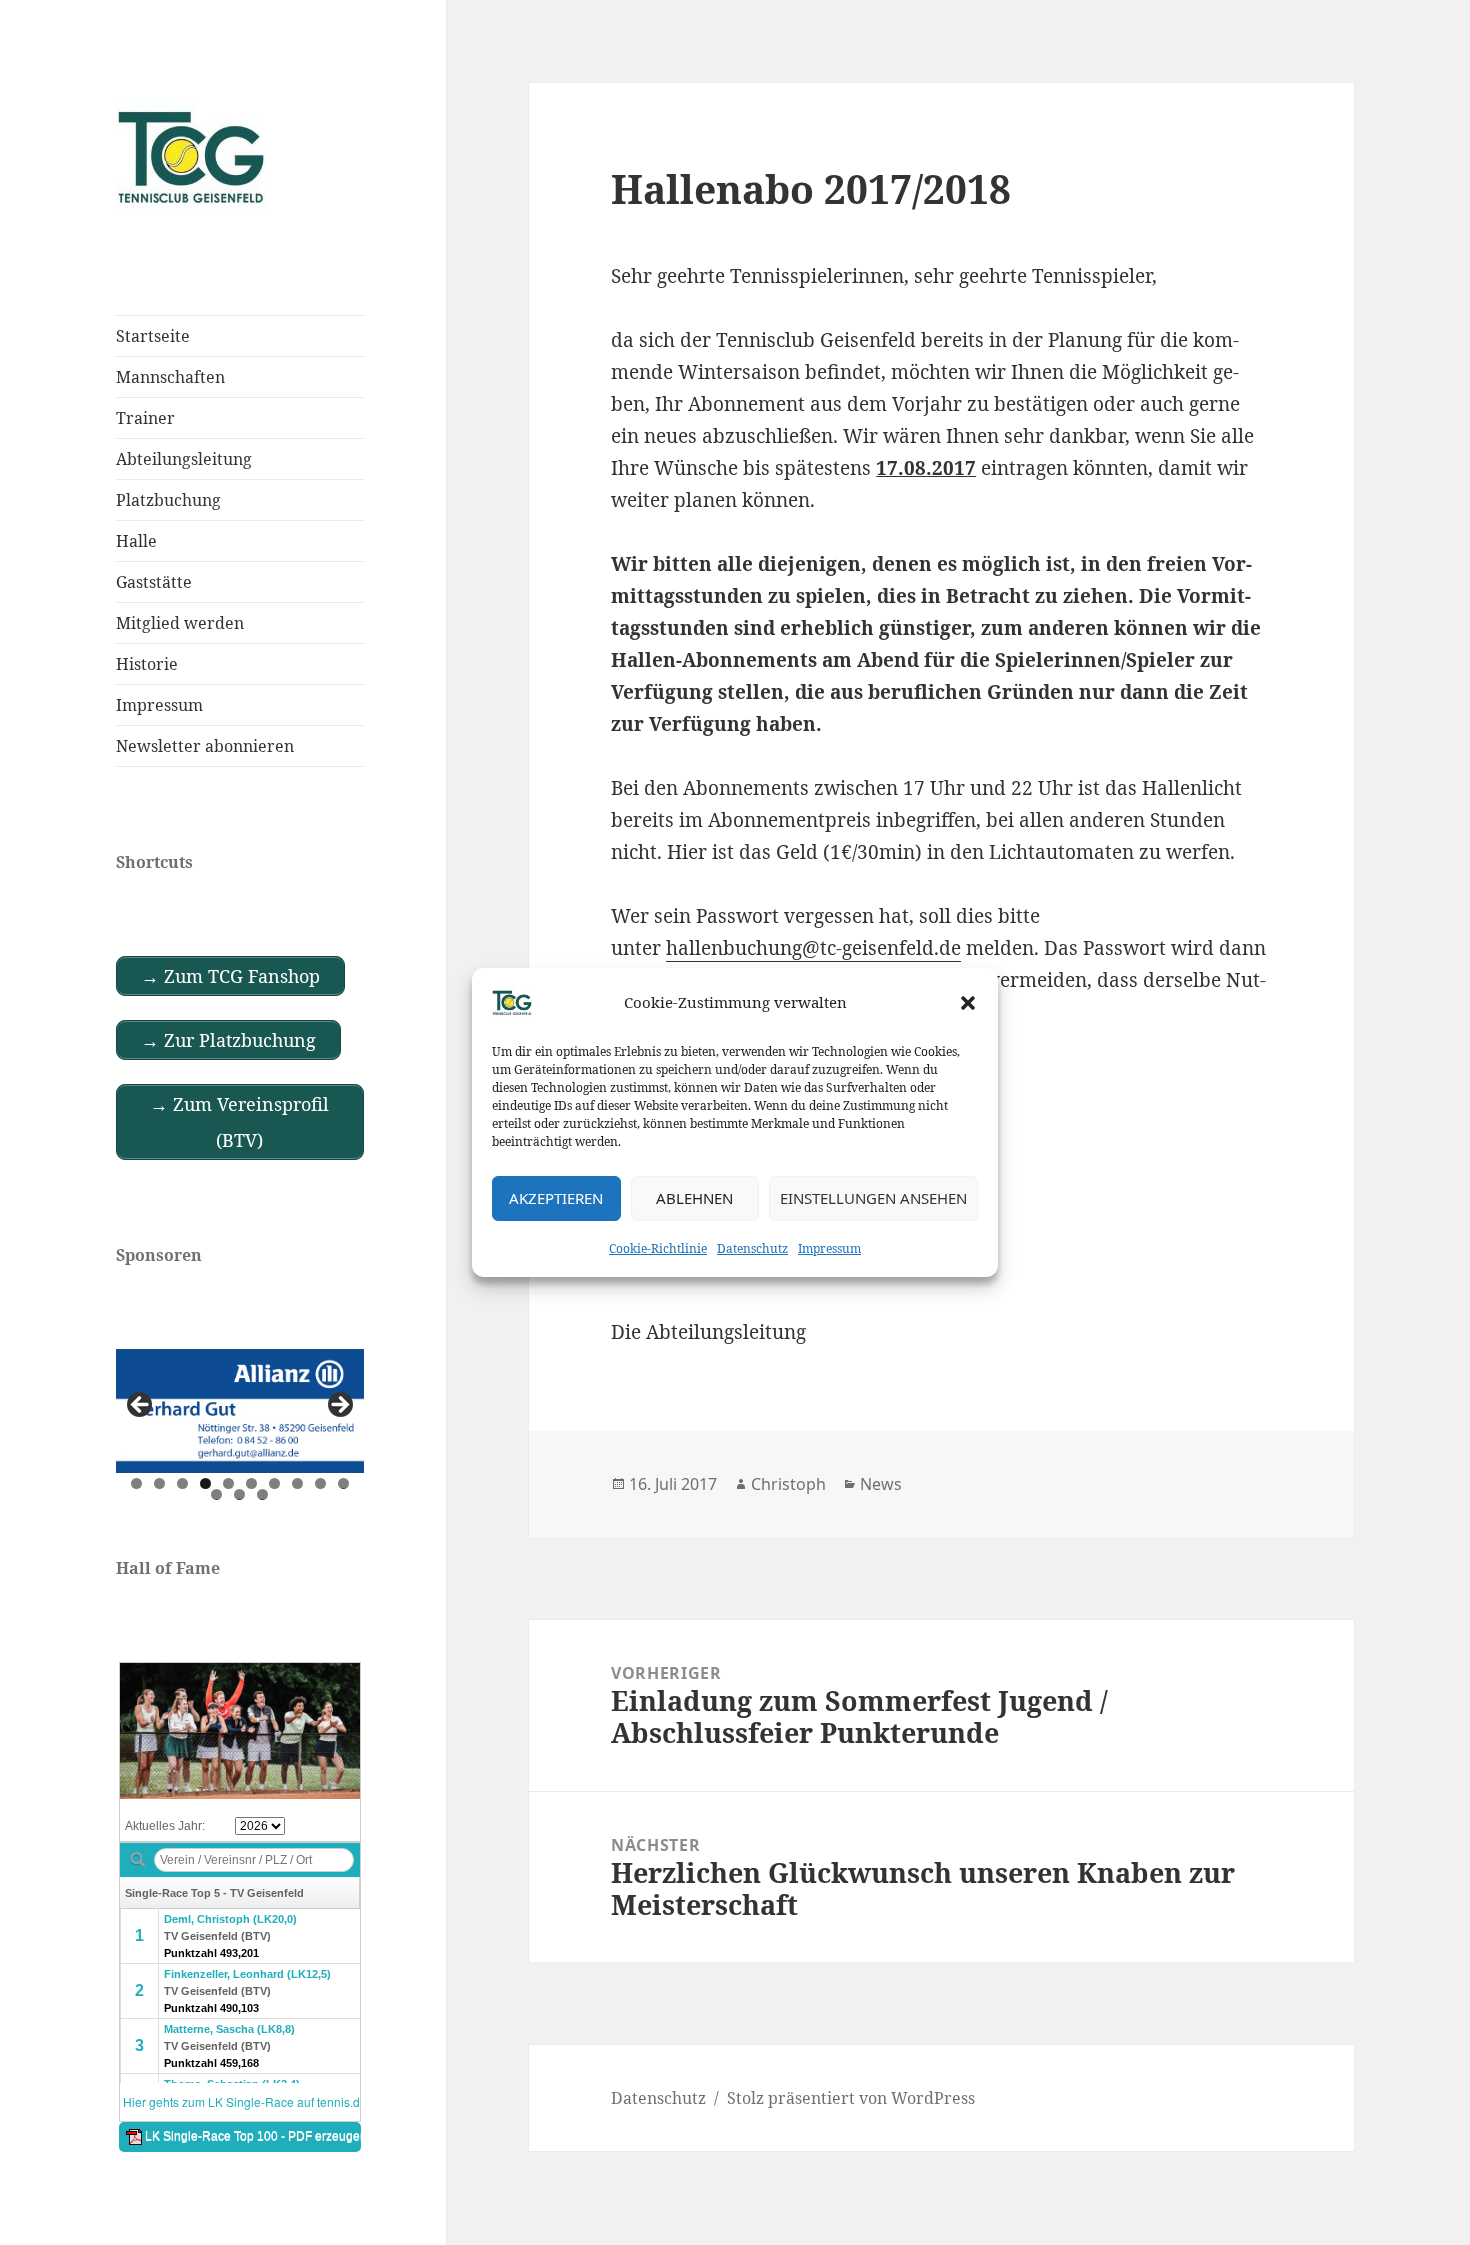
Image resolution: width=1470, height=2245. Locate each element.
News (881, 1484)
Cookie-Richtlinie (658, 1248)
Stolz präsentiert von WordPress (851, 2098)
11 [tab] (217, 1494)
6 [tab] (251, 1483)
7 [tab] (274, 1483)
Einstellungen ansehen (873, 1198)
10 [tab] (344, 1483)
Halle (136, 541)
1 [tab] (136, 1483)
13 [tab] (263, 1494)
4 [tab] (205, 1483)
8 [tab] (297, 1483)
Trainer (145, 418)
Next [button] (339, 1406)
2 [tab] (159, 1483)
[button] (968, 1003)
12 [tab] (240, 1494)
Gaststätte (154, 582)
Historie (147, 664)
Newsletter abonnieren (205, 746)
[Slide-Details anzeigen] (240, 1411)
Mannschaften (170, 377)
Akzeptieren (556, 1198)
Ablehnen (694, 1198)
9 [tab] (320, 1483)
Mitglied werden (180, 623)
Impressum (829, 1248)
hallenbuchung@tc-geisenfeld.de (813, 948)
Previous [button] (141, 1406)
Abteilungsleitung (184, 459)
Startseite (153, 336)
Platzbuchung (168, 500)
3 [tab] (182, 1483)
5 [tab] (228, 1483)
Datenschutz (752, 1248)
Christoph (788, 1484)
